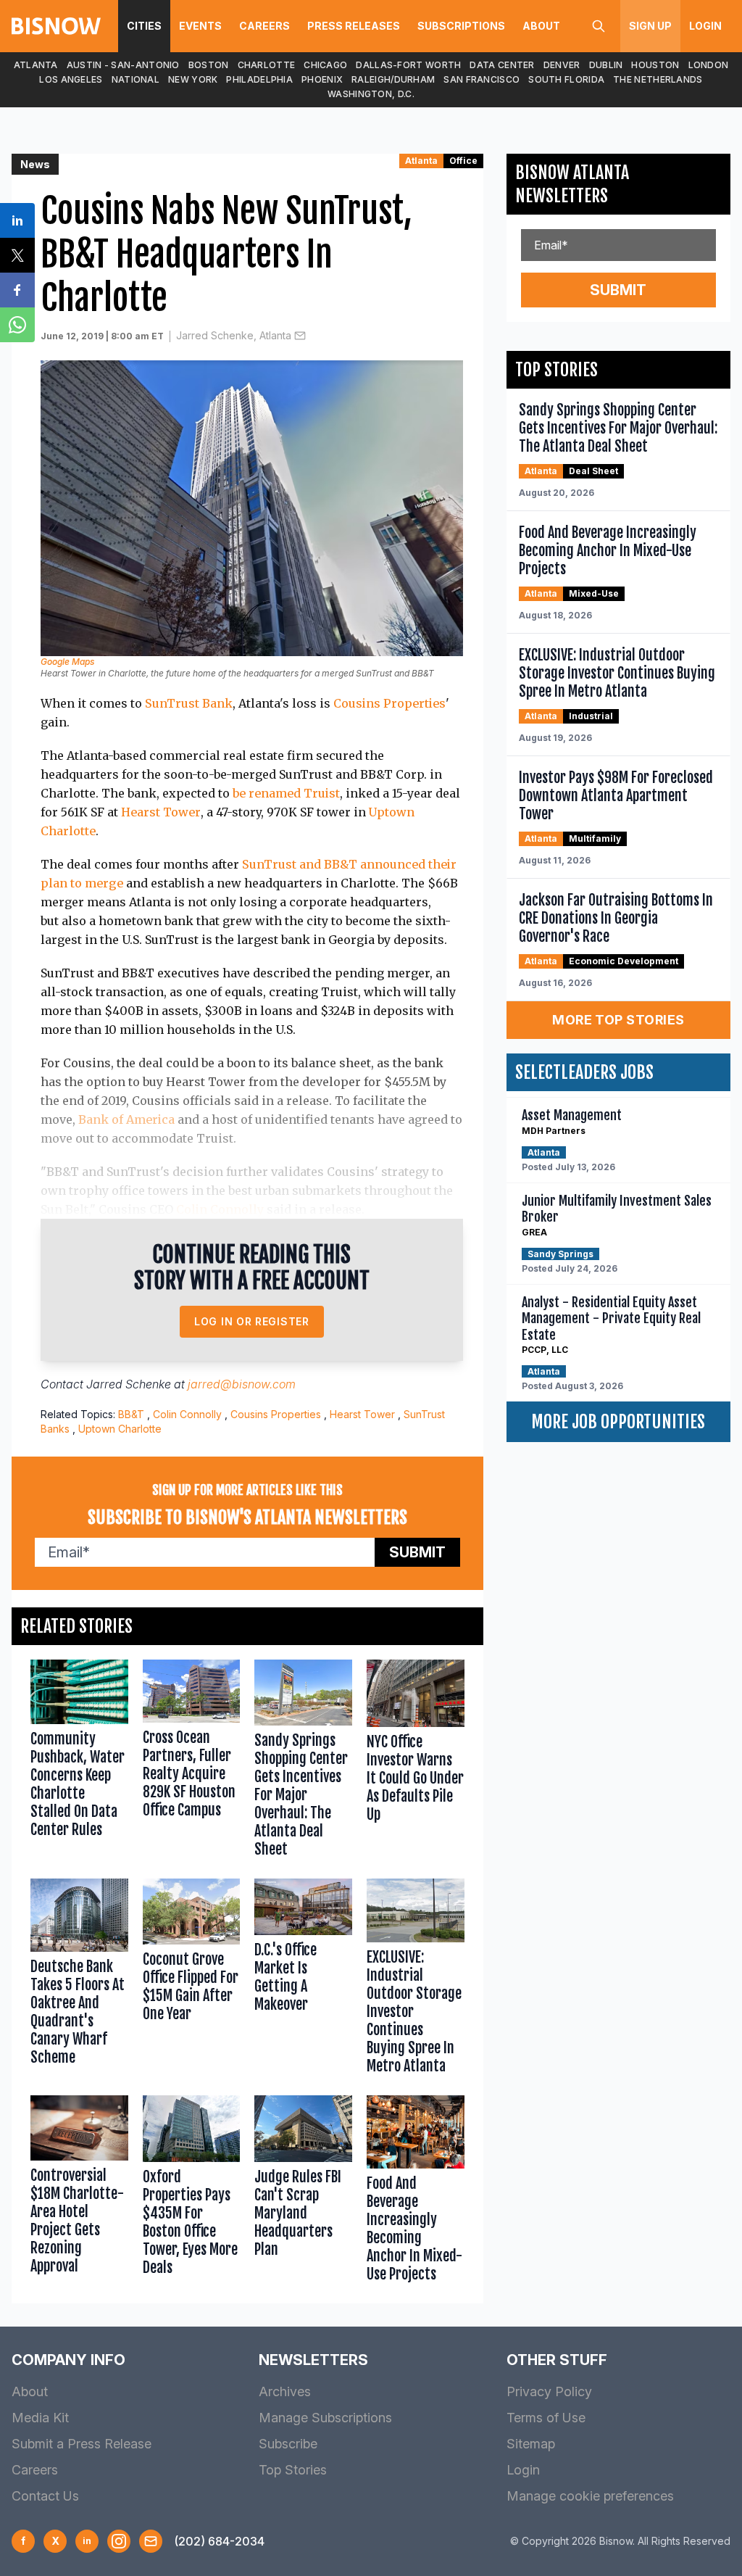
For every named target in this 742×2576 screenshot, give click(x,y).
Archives (285, 2391)
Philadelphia (259, 79)
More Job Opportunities (618, 1422)
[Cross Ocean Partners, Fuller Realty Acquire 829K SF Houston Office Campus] (192, 1762)
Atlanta (36, 65)
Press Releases (354, 26)
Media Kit (40, 2418)
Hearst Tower (161, 812)
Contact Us (45, 2496)
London (709, 65)
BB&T (131, 1414)
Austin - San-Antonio (123, 65)
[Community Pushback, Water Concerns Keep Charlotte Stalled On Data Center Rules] (79, 1762)
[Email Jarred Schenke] (300, 336)
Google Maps (67, 662)
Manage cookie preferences (590, 2496)
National (136, 79)
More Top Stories (618, 1020)
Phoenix (322, 79)
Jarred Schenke (129, 1384)
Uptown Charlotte (120, 1429)
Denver (562, 65)
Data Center (502, 65)
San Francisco (482, 79)
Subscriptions (461, 26)
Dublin (606, 65)
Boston (209, 65)
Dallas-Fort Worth (408, 65)
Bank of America (126, 1119)
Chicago (325, 65)
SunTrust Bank (189, 703)
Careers (264, 26)
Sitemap (531, 2444)
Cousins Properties (389, 703)
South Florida (566, 79)
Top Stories (293, 2470)
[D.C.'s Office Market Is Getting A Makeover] (303, 1980)
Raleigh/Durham (393, 79)
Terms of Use (546, 2418)
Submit (417, 1552)
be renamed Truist (286, 793)
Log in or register (252, 1321)
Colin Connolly (220, 1209)
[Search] (599, 26)
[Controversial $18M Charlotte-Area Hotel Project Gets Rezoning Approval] (79, 2192)
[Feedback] (151, 2541)
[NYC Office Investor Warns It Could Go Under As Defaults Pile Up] (416, 1762)
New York (193, 79)
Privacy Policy (549, 2391)
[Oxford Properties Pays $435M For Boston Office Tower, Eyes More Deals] (192, 2192)
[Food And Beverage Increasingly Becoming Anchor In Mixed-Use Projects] (416, 2192)
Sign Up (650, 26)
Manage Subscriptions (325, 2418)
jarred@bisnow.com (242, 1384)
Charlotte (267, 65)
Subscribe (288, 2444)
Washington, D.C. (371, 94)
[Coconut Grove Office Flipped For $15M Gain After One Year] (192, 1980)
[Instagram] (119, 2541)
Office (463, 161)
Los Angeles (71, 79)
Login (705, 26)
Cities (144, 26)
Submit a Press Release (82, 2444)
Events (200, 26)
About (541, 26)
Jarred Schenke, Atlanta (234, 335)
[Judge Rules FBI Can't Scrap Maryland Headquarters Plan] (303, 2192)
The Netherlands (658, 79)
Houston (655, 65)
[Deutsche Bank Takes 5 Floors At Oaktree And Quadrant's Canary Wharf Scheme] (79, 1980)
